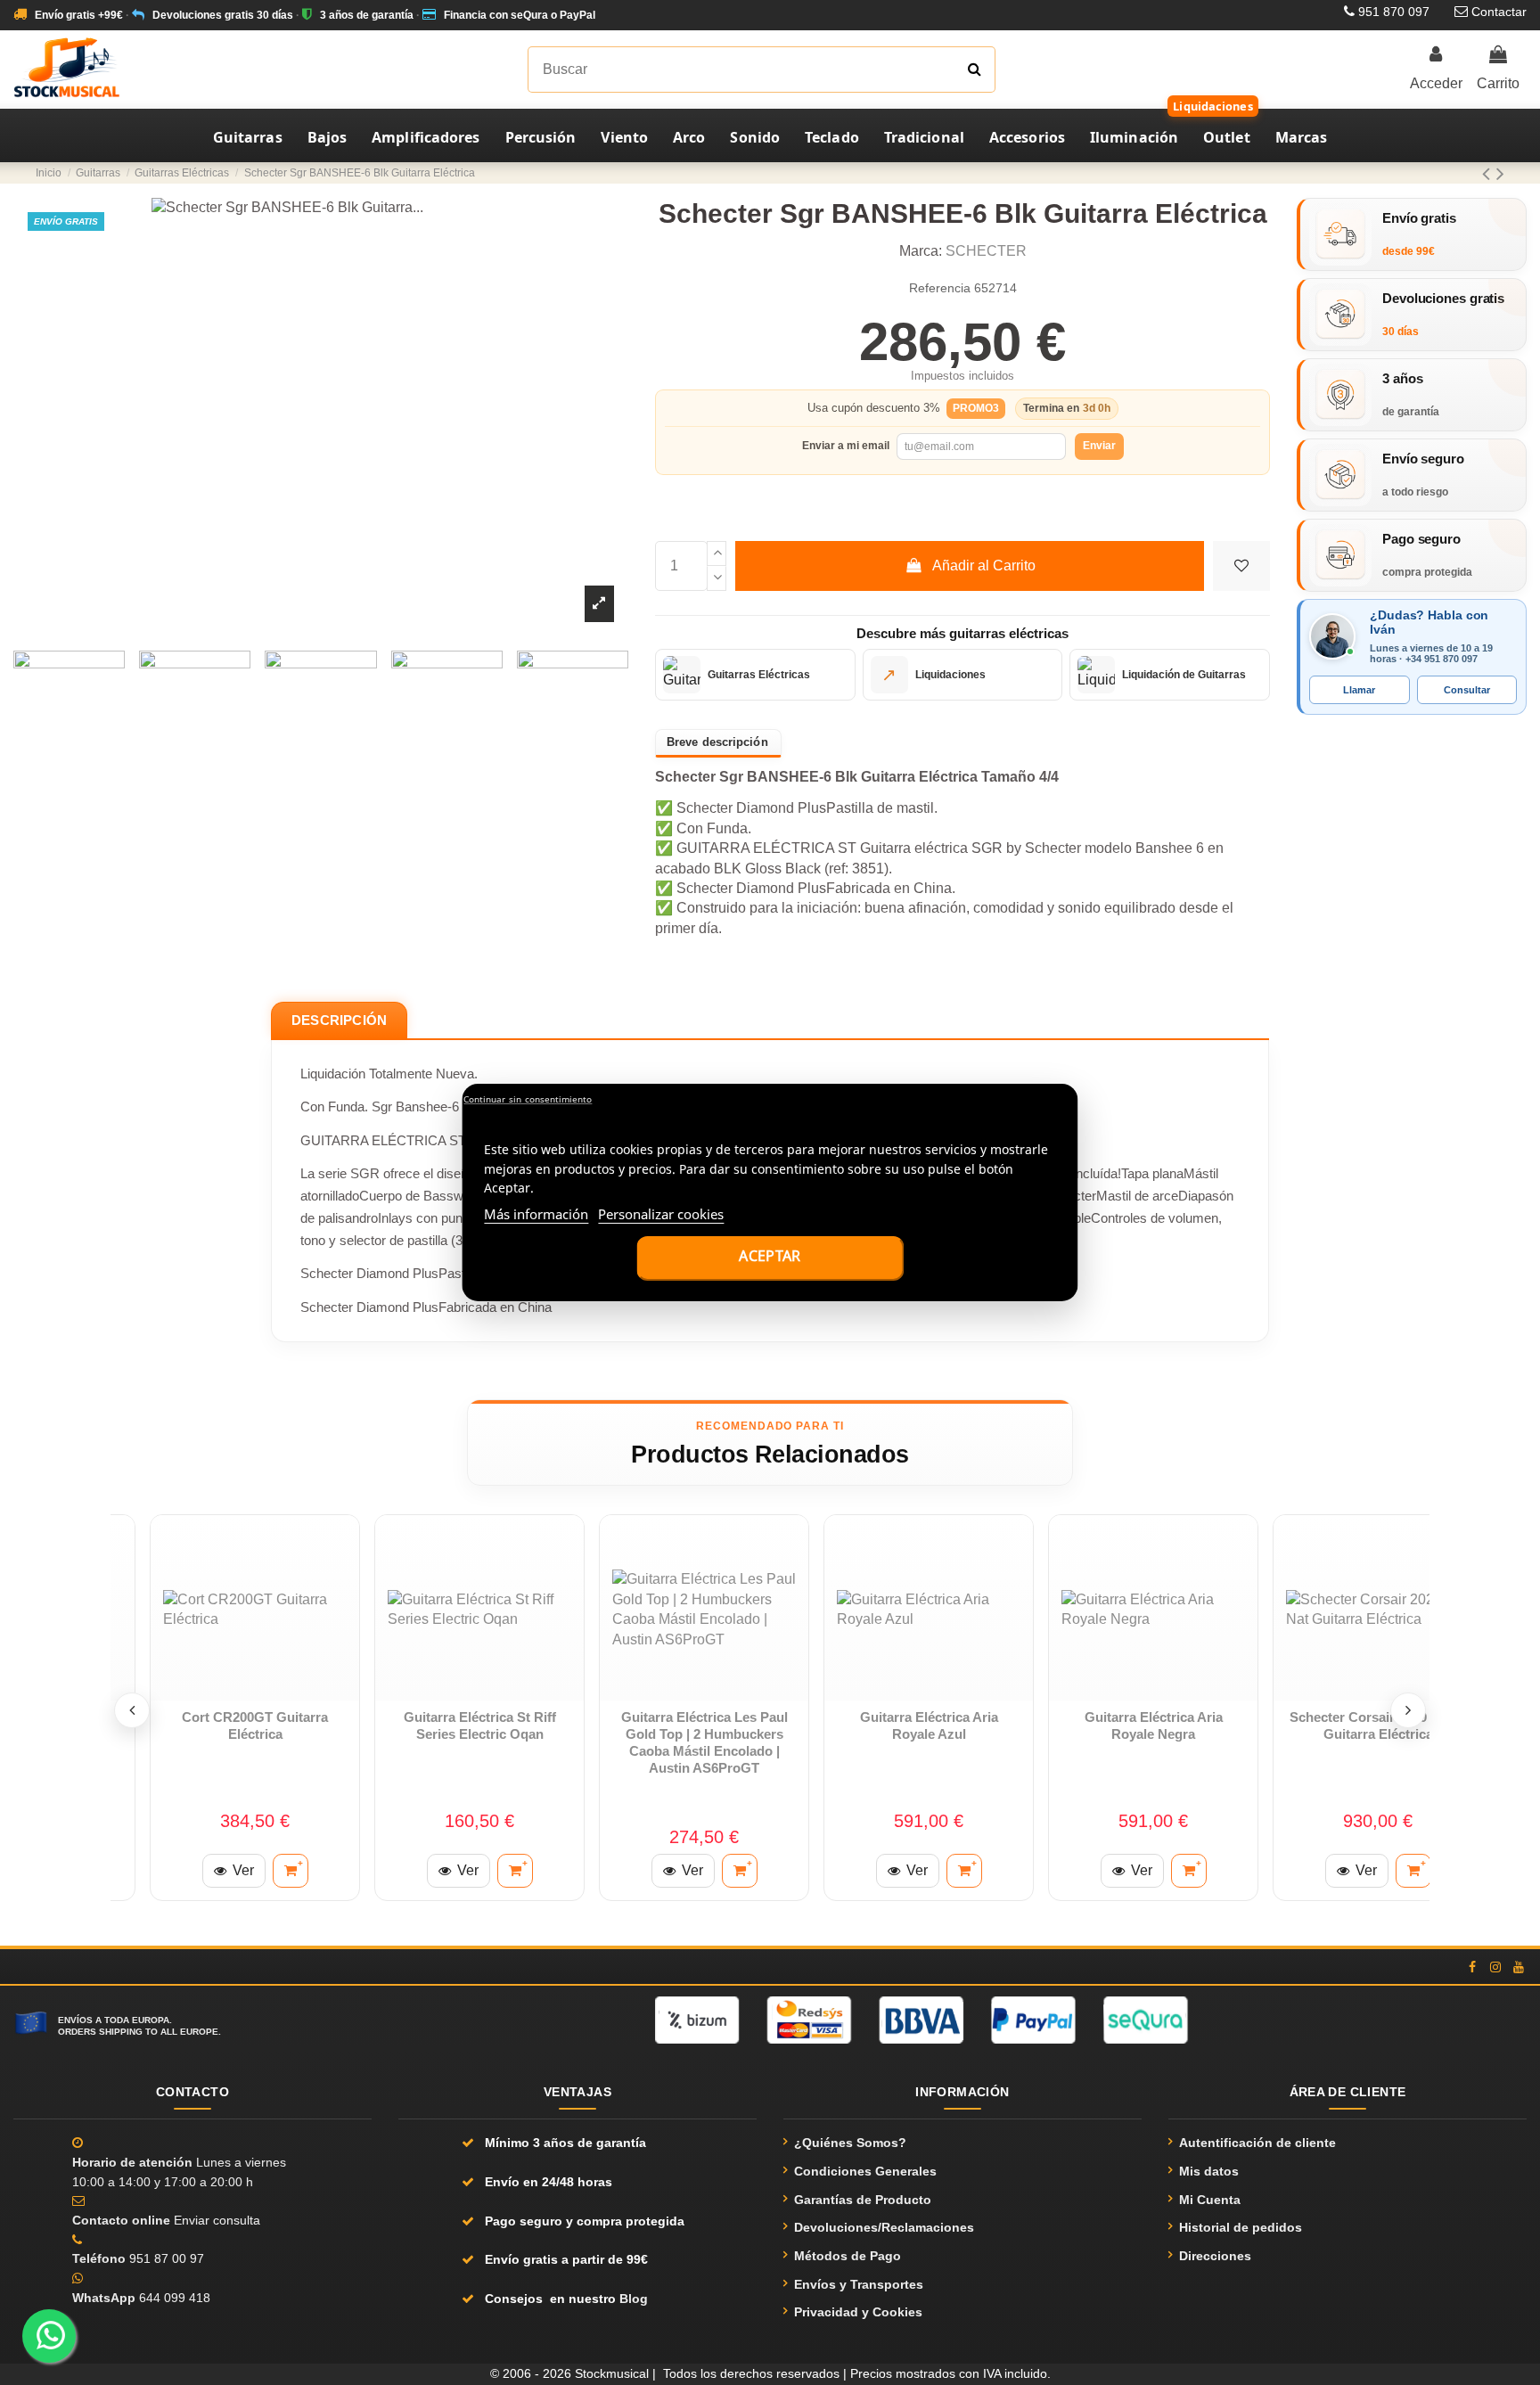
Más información (536, 1214)
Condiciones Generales (865, 2171)
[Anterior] (132, 1710)
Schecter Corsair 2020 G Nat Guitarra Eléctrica (1378, 1725)
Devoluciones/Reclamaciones (884, 2227)
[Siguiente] (1408, 1710)
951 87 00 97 (167, 2258)
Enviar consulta (217, 2220)
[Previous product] (1489, 173)
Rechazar (527, 1100)
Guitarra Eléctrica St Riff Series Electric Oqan (480, 1725)
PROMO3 (976, 408)
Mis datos (1209, 2171)
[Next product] (1500, 173)
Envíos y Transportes (859, 2284)
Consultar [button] (1467, 690)
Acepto (770, 1258)
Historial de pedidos (1241, 2227)
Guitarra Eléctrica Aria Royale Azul (929, 1725)
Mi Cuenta (1210, 2200)
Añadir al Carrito (984, 566)
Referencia (940, 288)
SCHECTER (986, 251)
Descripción (339, 1020)
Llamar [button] (1359, 690)
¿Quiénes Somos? (850, 2143)
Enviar (1099, 446)
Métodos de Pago (848, 2256)
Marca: (921, 251)
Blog (634, 2299)
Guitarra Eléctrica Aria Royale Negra (1154, 1725)
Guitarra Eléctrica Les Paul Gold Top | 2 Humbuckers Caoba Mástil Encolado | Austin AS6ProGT (704, 1742)
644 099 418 (175, 2298)
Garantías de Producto (863, 2200)
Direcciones (1215, 2256)
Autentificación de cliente (1257, 2143)
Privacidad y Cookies (858, 2312)
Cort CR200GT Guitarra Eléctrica (255, 1725)
